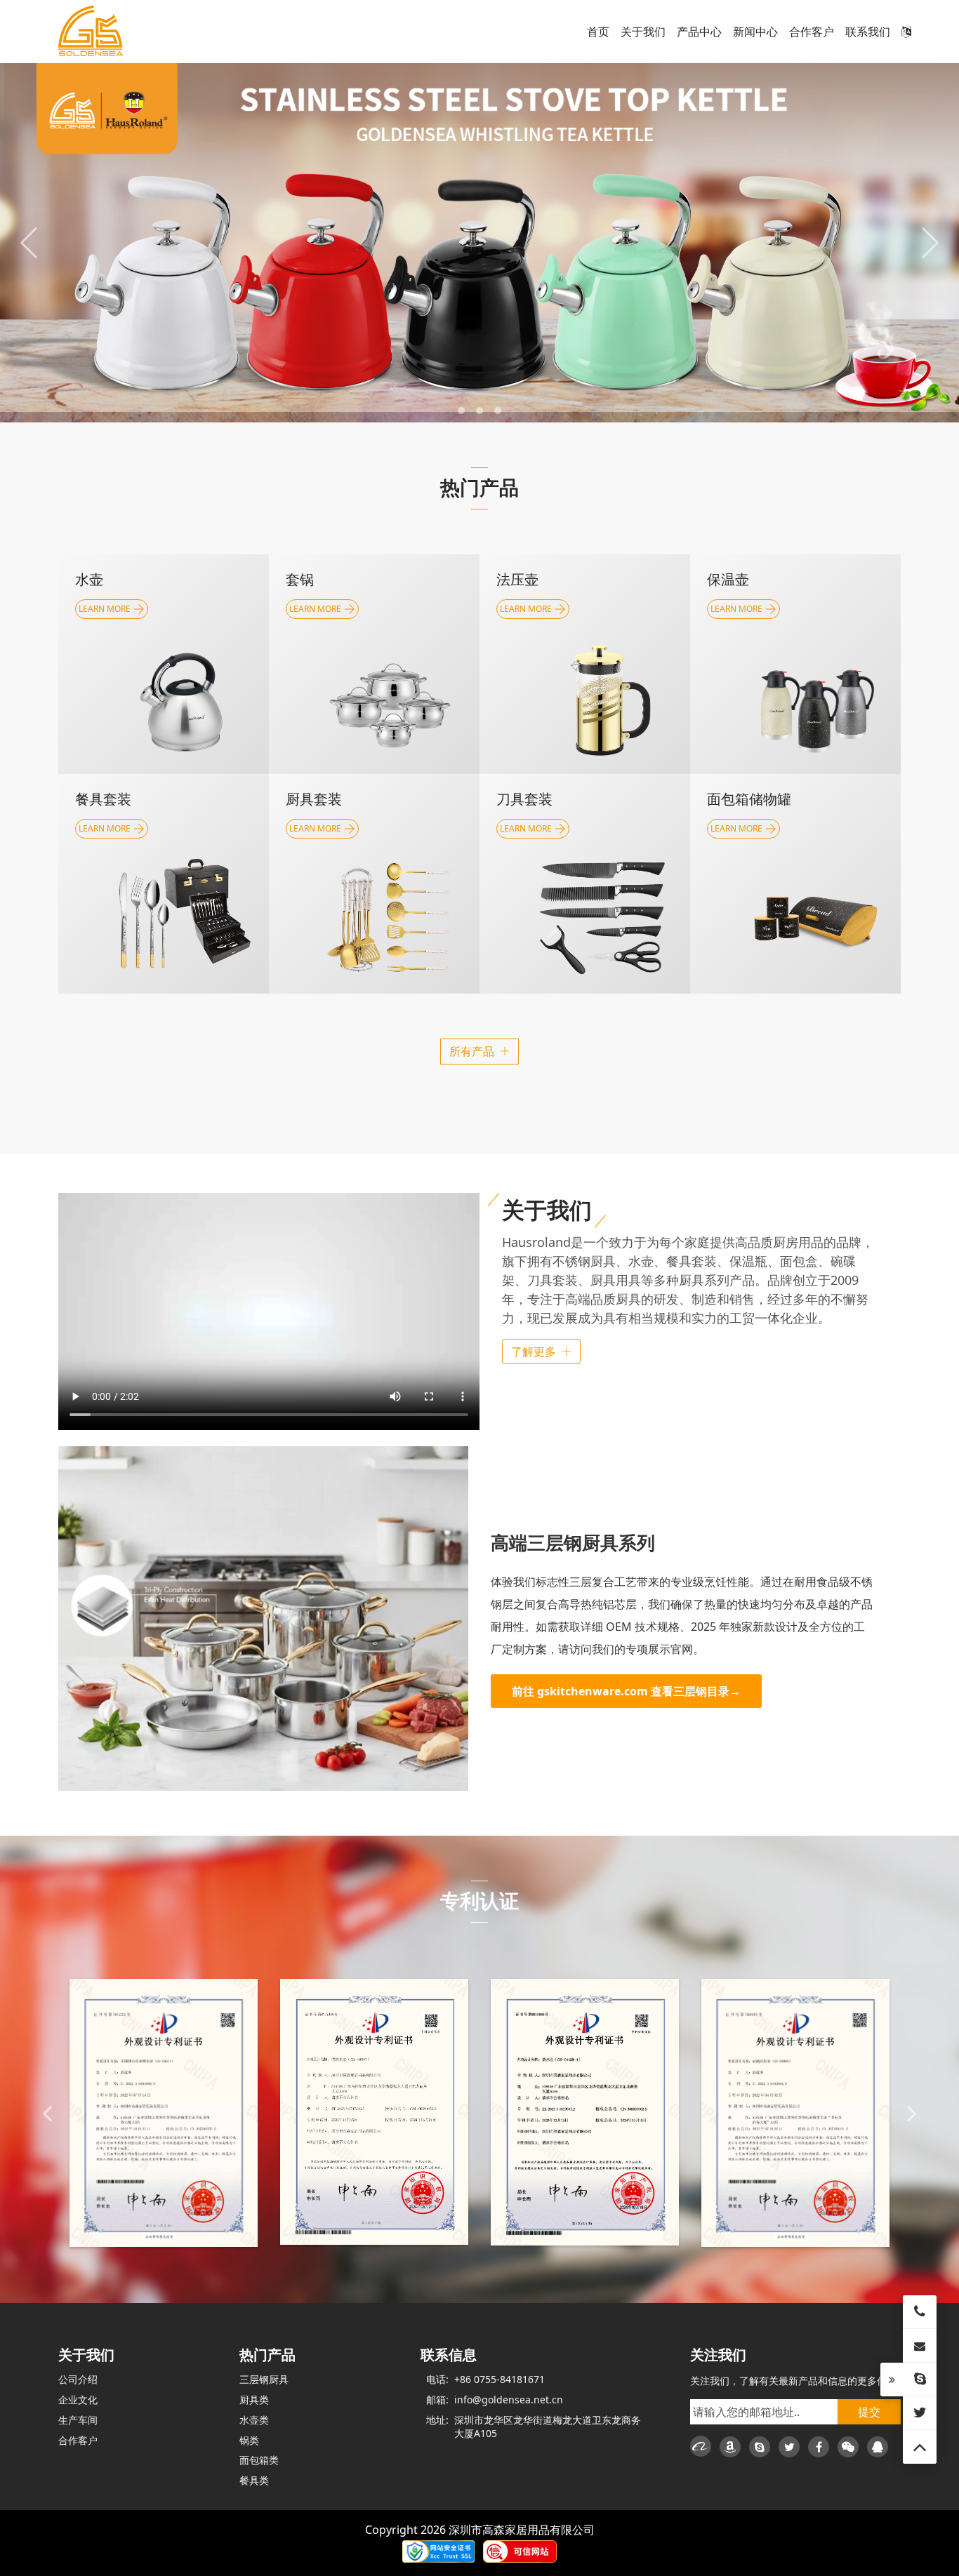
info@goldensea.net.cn (509, 2400)
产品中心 (699, 32)
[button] (461, 411)
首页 (598, 32)
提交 (869, 2412)
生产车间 (78, 2420)
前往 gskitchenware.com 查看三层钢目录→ (626, 1691)
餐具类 (254, 2480)
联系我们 (868, 32)
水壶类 (254, 2420)
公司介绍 (78, 2379)
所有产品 (472, 1051)
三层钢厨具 (264, 2379)
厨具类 (254, 2400)
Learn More (736, 828)
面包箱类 (259, 2460)
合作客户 (812, 32)
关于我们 (643, 32)
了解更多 (534, 1352)
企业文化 (78, 2400)
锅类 (249, 2440)
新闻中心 (755, 32)
